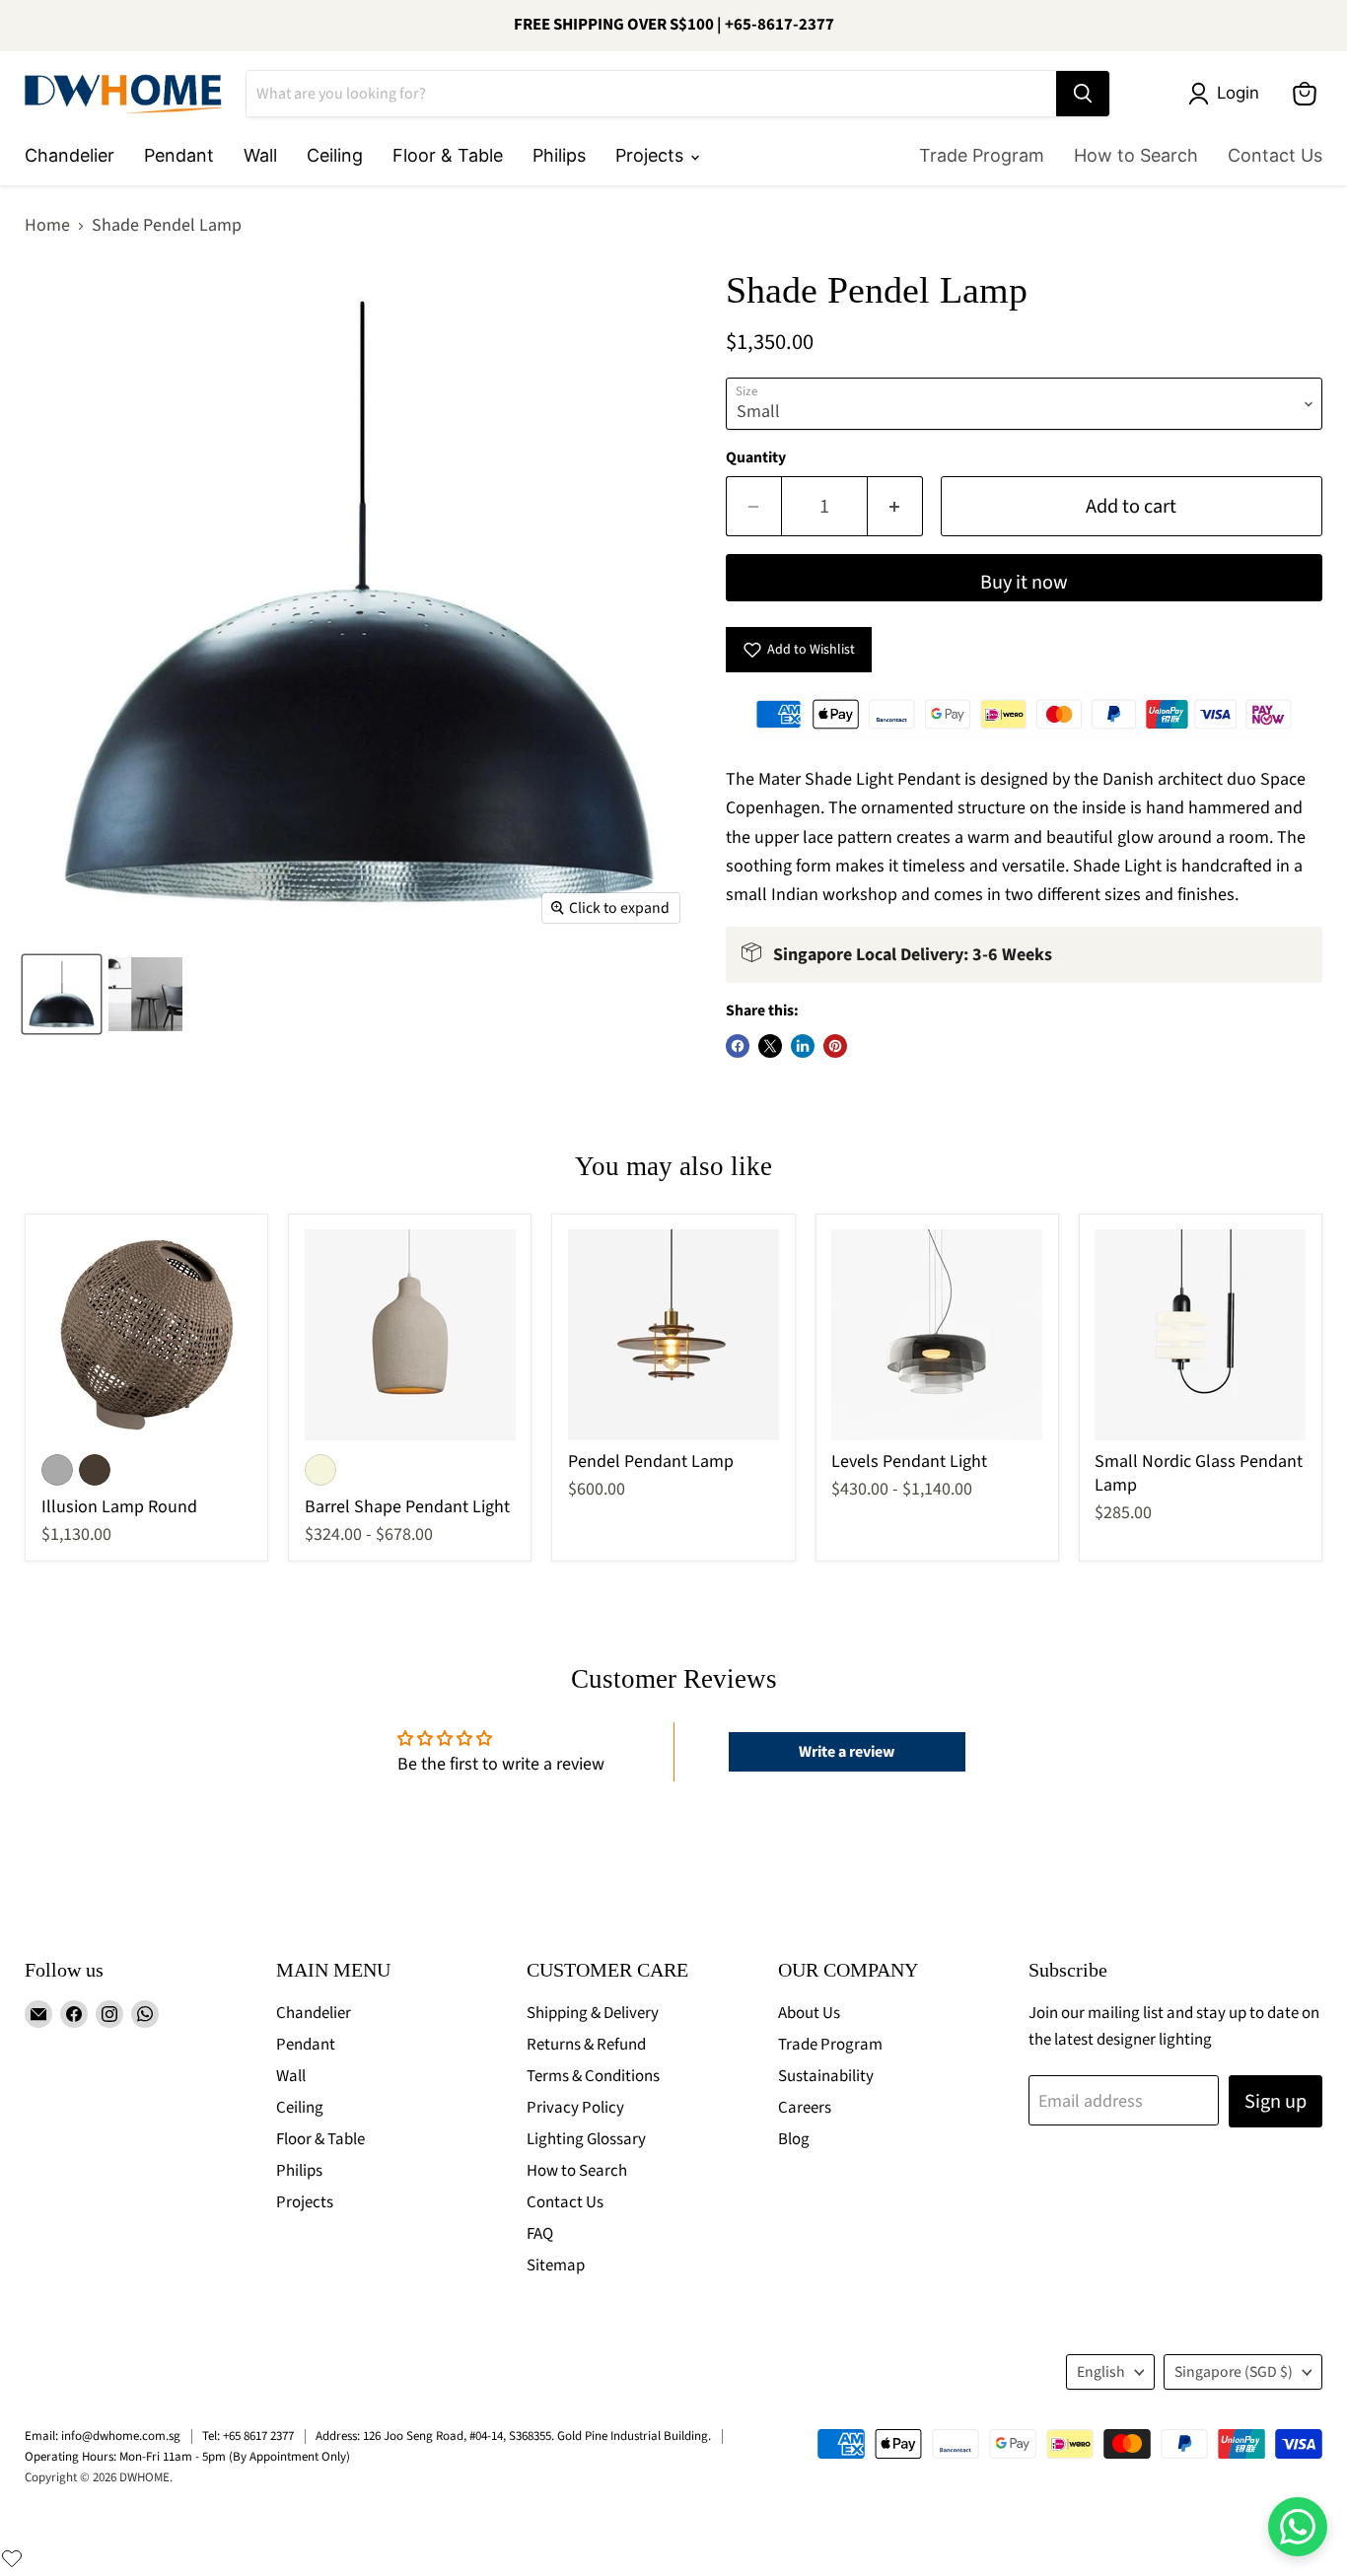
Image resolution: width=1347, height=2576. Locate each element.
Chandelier (70, 155)
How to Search (1136, 155)
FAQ (540, 2234)
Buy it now (1024, 582)
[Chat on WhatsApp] (1298, 2527)
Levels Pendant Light (909, 1462)
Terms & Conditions (593, 2076)
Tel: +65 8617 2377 (248, 2436)
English (1101, 2372)
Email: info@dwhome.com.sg (103, 2436)
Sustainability (826, 2076)
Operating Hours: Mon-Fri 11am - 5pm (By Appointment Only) (187, 2457)
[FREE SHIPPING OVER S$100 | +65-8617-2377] (673, 26)
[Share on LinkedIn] (803, 1046)
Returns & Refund (586, 2045)
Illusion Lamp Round (119, 1507)
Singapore (1234, 2372)
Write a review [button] (847, 1752)
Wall (260, 155)
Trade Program (982, 155)
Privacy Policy (575, 2108)
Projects (652, 155)
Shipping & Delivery (593, 2013)
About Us (809, 2013)
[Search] (1083, 94)
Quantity (756, 457)
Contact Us (1275, 155)
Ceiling (335, 155)
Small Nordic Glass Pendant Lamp (1199, 1473)
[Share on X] (770, 1046)
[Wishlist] (12, 2558)
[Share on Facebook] (738, 1046)
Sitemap (556, 2265)
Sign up (1276, 2101)
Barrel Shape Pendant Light (407, 1507)
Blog (794, 2139)
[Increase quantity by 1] (895, 506)
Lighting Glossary (586, 2139)
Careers (805, 2108)
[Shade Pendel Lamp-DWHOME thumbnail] (62, 994)
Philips (559, 155)
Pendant (179, 155)
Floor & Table (448, 155)
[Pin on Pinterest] (835, 1046)
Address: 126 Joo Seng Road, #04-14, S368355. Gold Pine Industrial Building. (513, 2436)
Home (47, 226)
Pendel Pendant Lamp (651, 1462)
